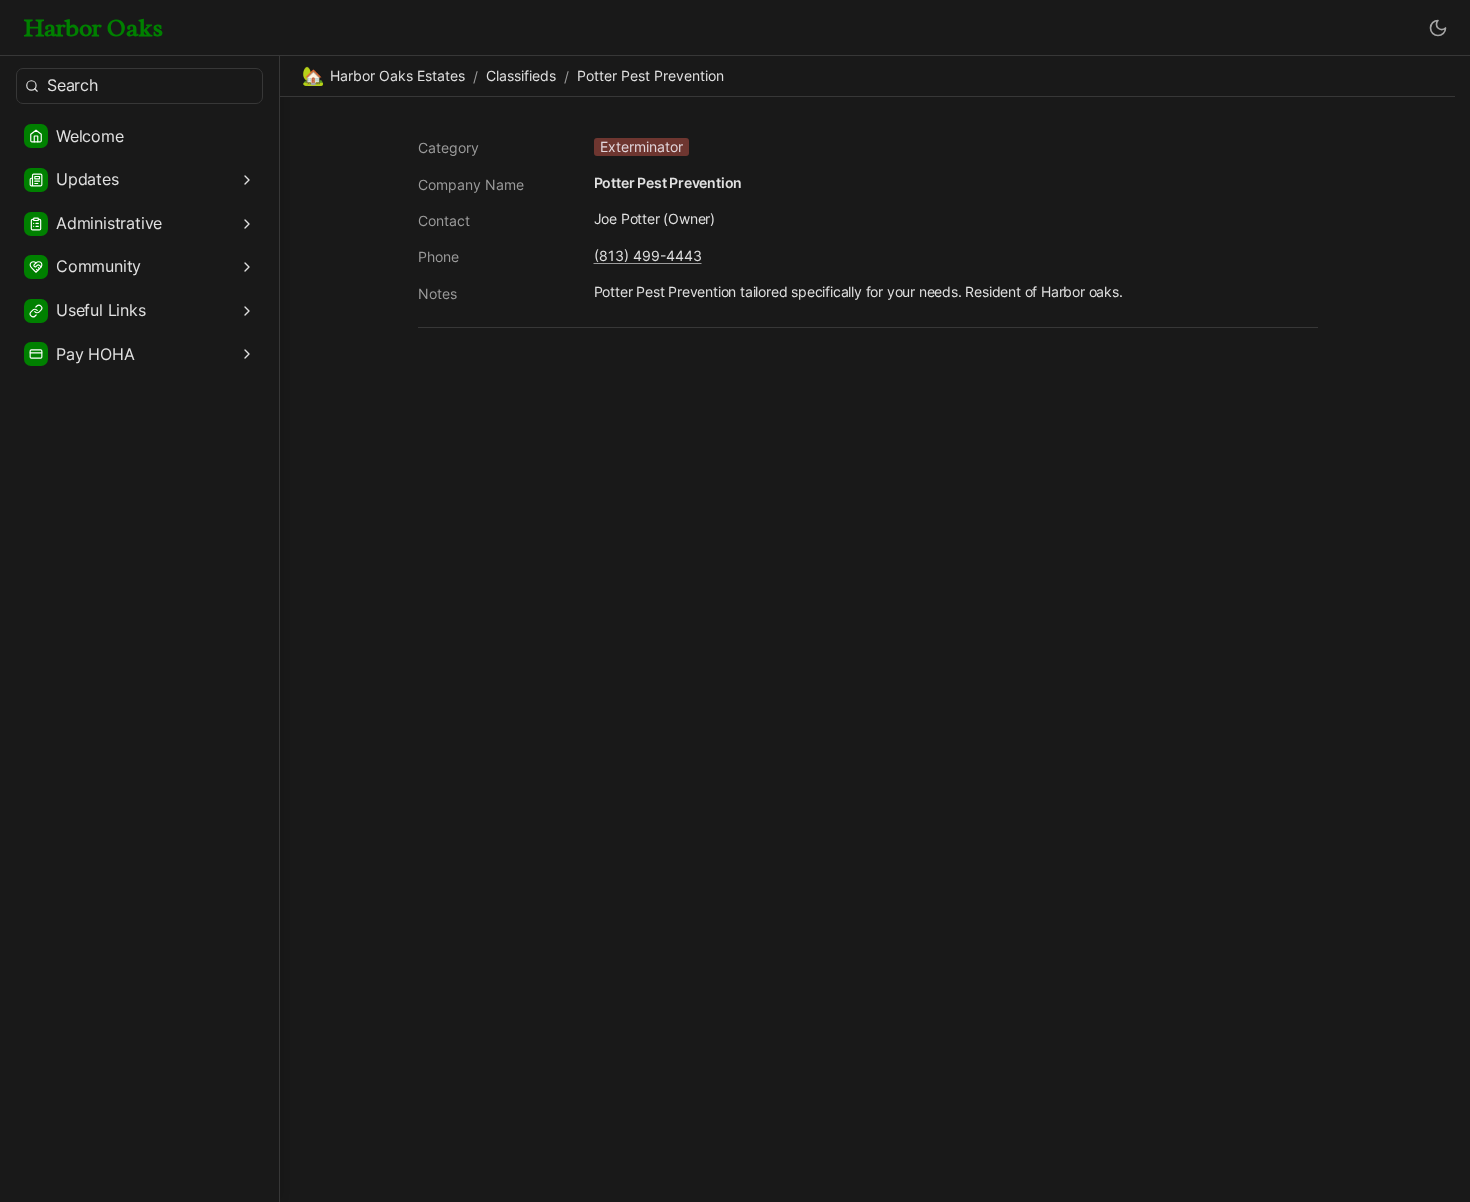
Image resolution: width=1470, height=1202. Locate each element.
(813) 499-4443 (648, 255)
